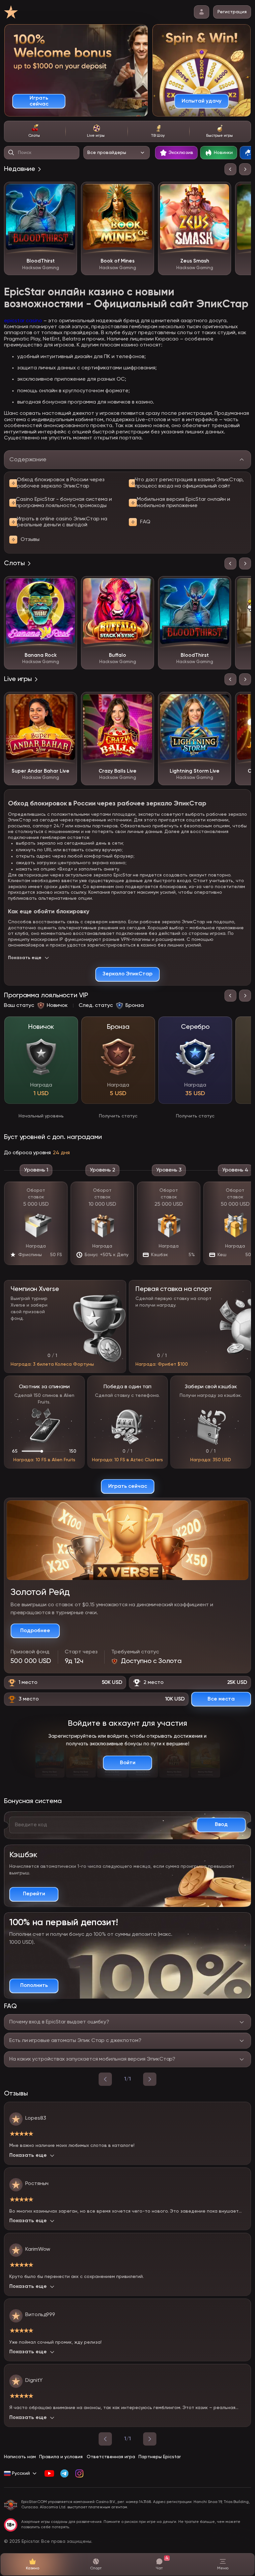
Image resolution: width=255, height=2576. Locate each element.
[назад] (105, 2079)
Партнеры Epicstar (160, 2457)
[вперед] (150, 2079)
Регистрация (232, 12)
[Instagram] (79, 2473)
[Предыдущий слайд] (230, 169)
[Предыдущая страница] (105, 2439)
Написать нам (20, 2457)
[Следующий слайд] (245, 169)
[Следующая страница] (150, 2439)
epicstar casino (23, 321)
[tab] (35, 131)
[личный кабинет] (202, 12)
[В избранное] (67, 192)
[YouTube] (49, 2473)
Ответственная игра (111, 2457)
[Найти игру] (11, 153)
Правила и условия (61, 2457)
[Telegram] (64, 2473)
